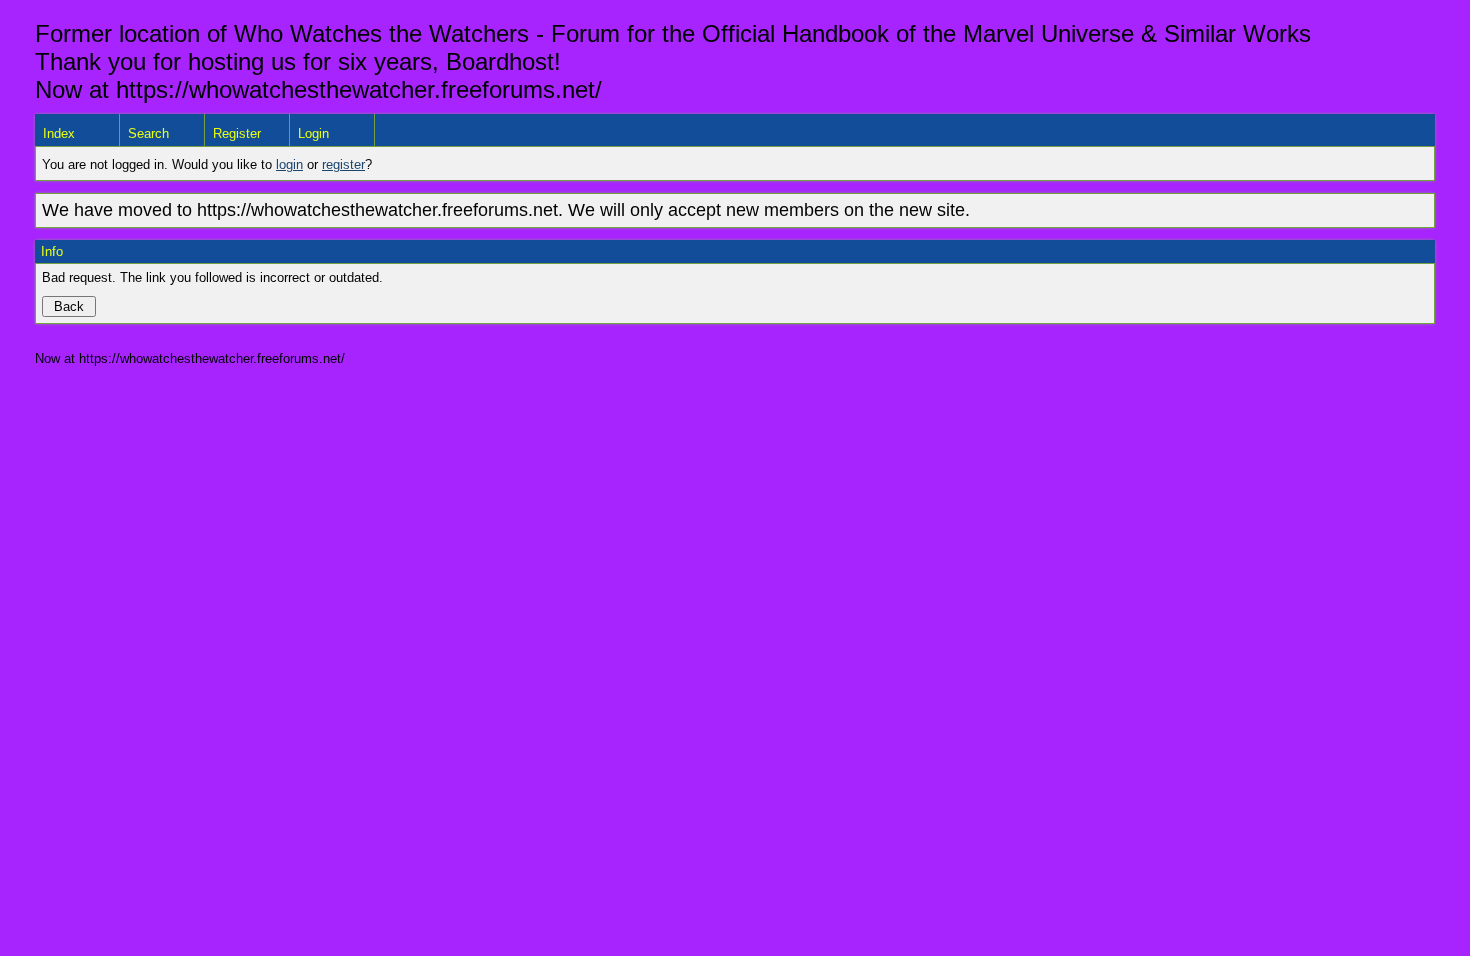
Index (59, 133)
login (289, 164)
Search (148, 133)
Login (313, 133)
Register (237, 133)
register (343, 164)
